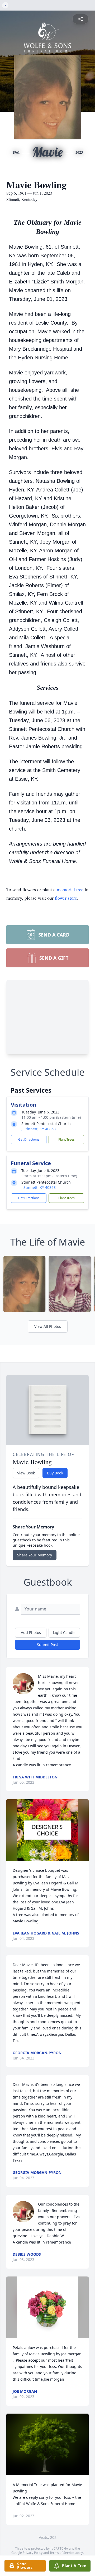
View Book (26, 1473)
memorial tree (70, 889)
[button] (47, 1830)
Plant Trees (66, 1139)
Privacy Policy (33, 2553)
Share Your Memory (35, 1555)
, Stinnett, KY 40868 (39, 1129)
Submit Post (47, 1645)
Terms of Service (62, 2553)
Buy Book (55, 1473)
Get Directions (29, 1139)
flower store (66, 898)
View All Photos (48, 1326)
